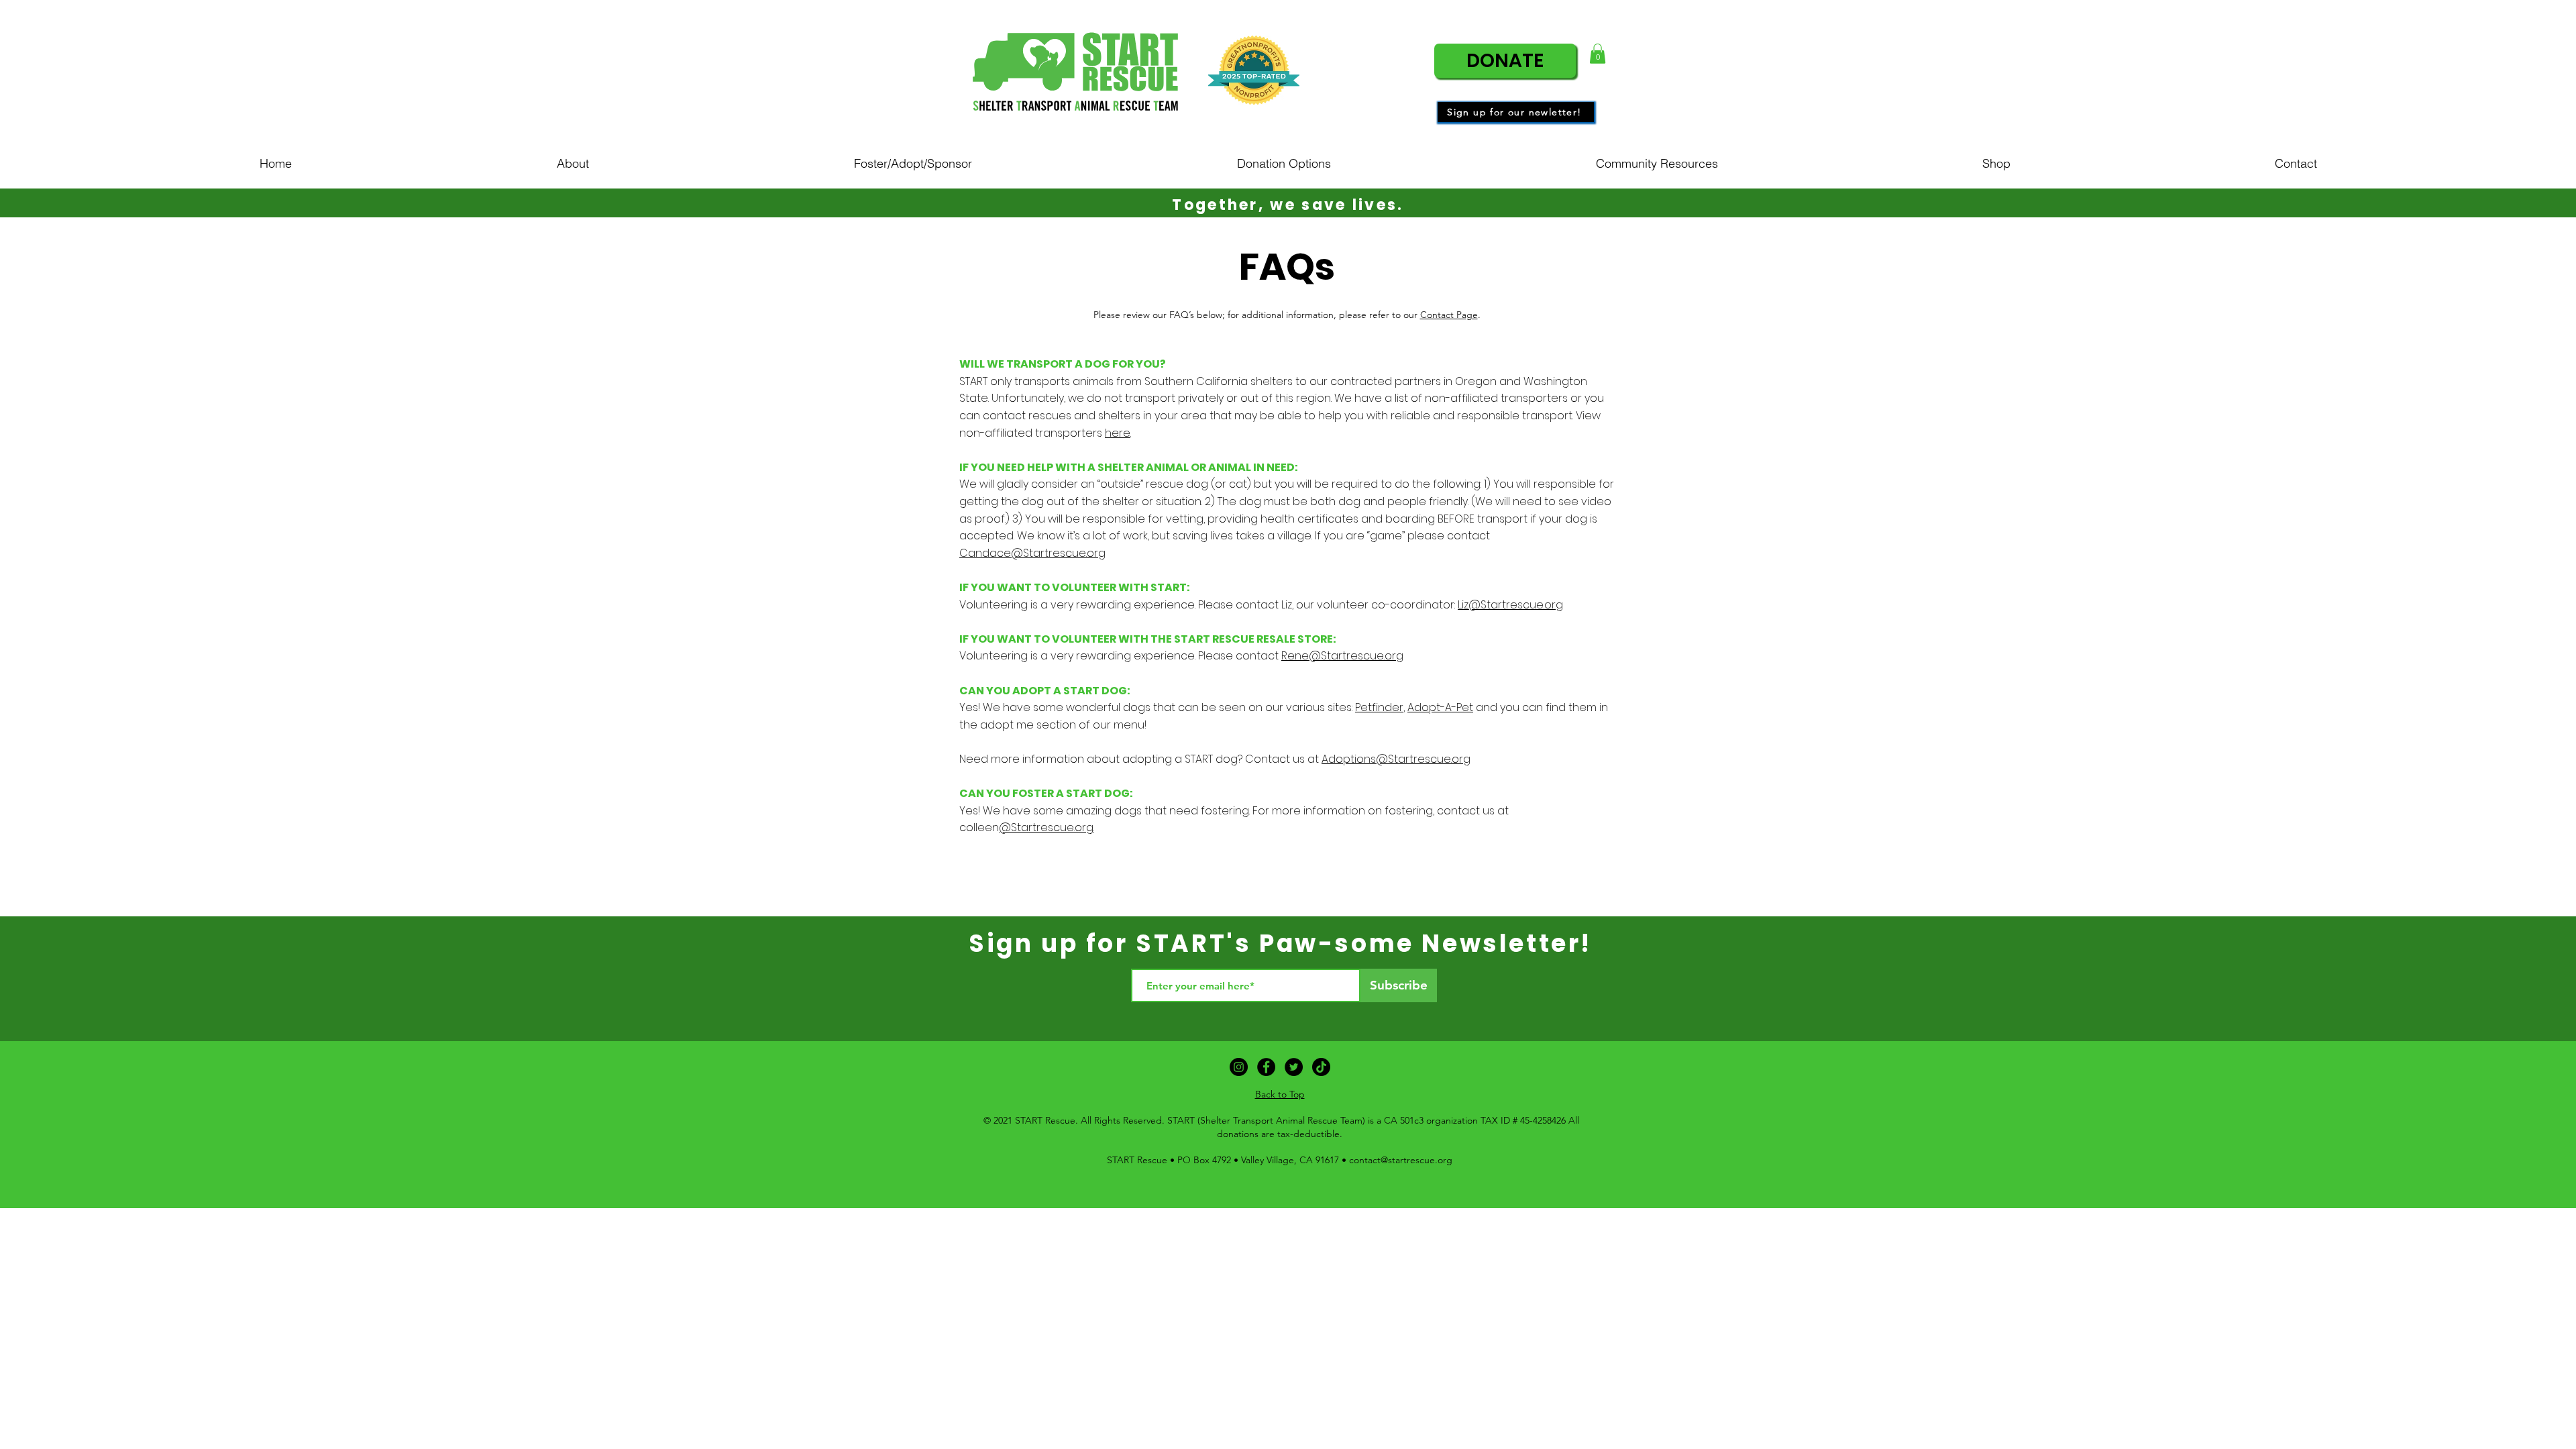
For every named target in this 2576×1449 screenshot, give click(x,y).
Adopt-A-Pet (1440, 707)
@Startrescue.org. (1046, 827)
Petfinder (1379, 707)
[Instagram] (1239, 1067)
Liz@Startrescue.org (1510, 605)
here (1118, 433)
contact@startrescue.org (1401, 1160)
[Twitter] (1294, 1067)
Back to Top (1280, 1094)
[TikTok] (1321, 1067)
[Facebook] (1266, 1067)
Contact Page (1449, 315)
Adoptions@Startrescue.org (1396, 759)
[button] (1598, 54)
